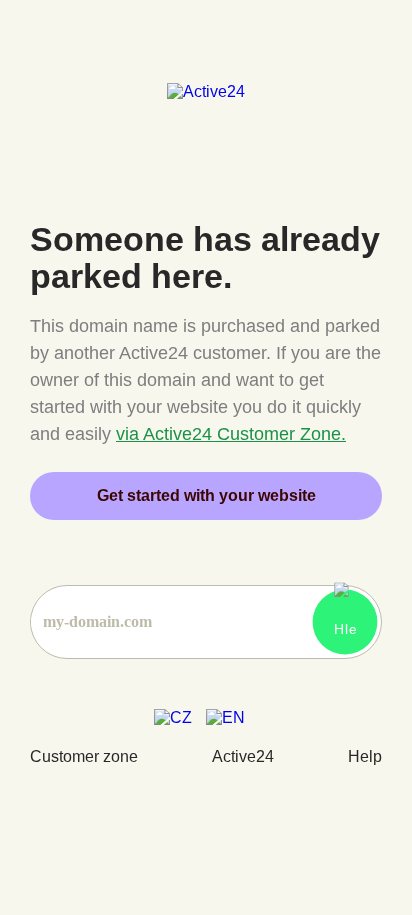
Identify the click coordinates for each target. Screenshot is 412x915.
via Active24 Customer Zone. (231, 434)
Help (365, 756)
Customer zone (84, 756)
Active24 (243, 756)
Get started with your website (206, 495)
